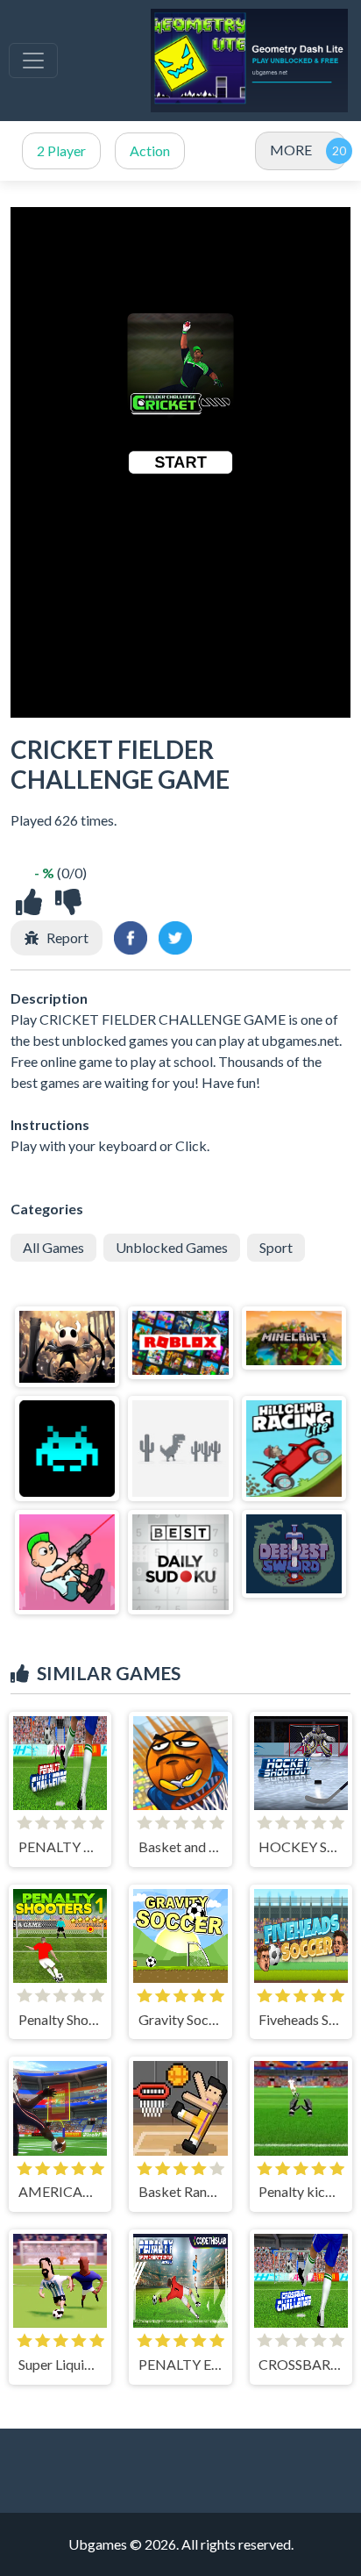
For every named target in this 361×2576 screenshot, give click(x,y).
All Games (53, 1247)
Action (150, 150)
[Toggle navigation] (33, 61)
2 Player (61, 150)
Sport (276, 1247)
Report (67, 937)
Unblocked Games (172, 1247)
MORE (291, 150)
